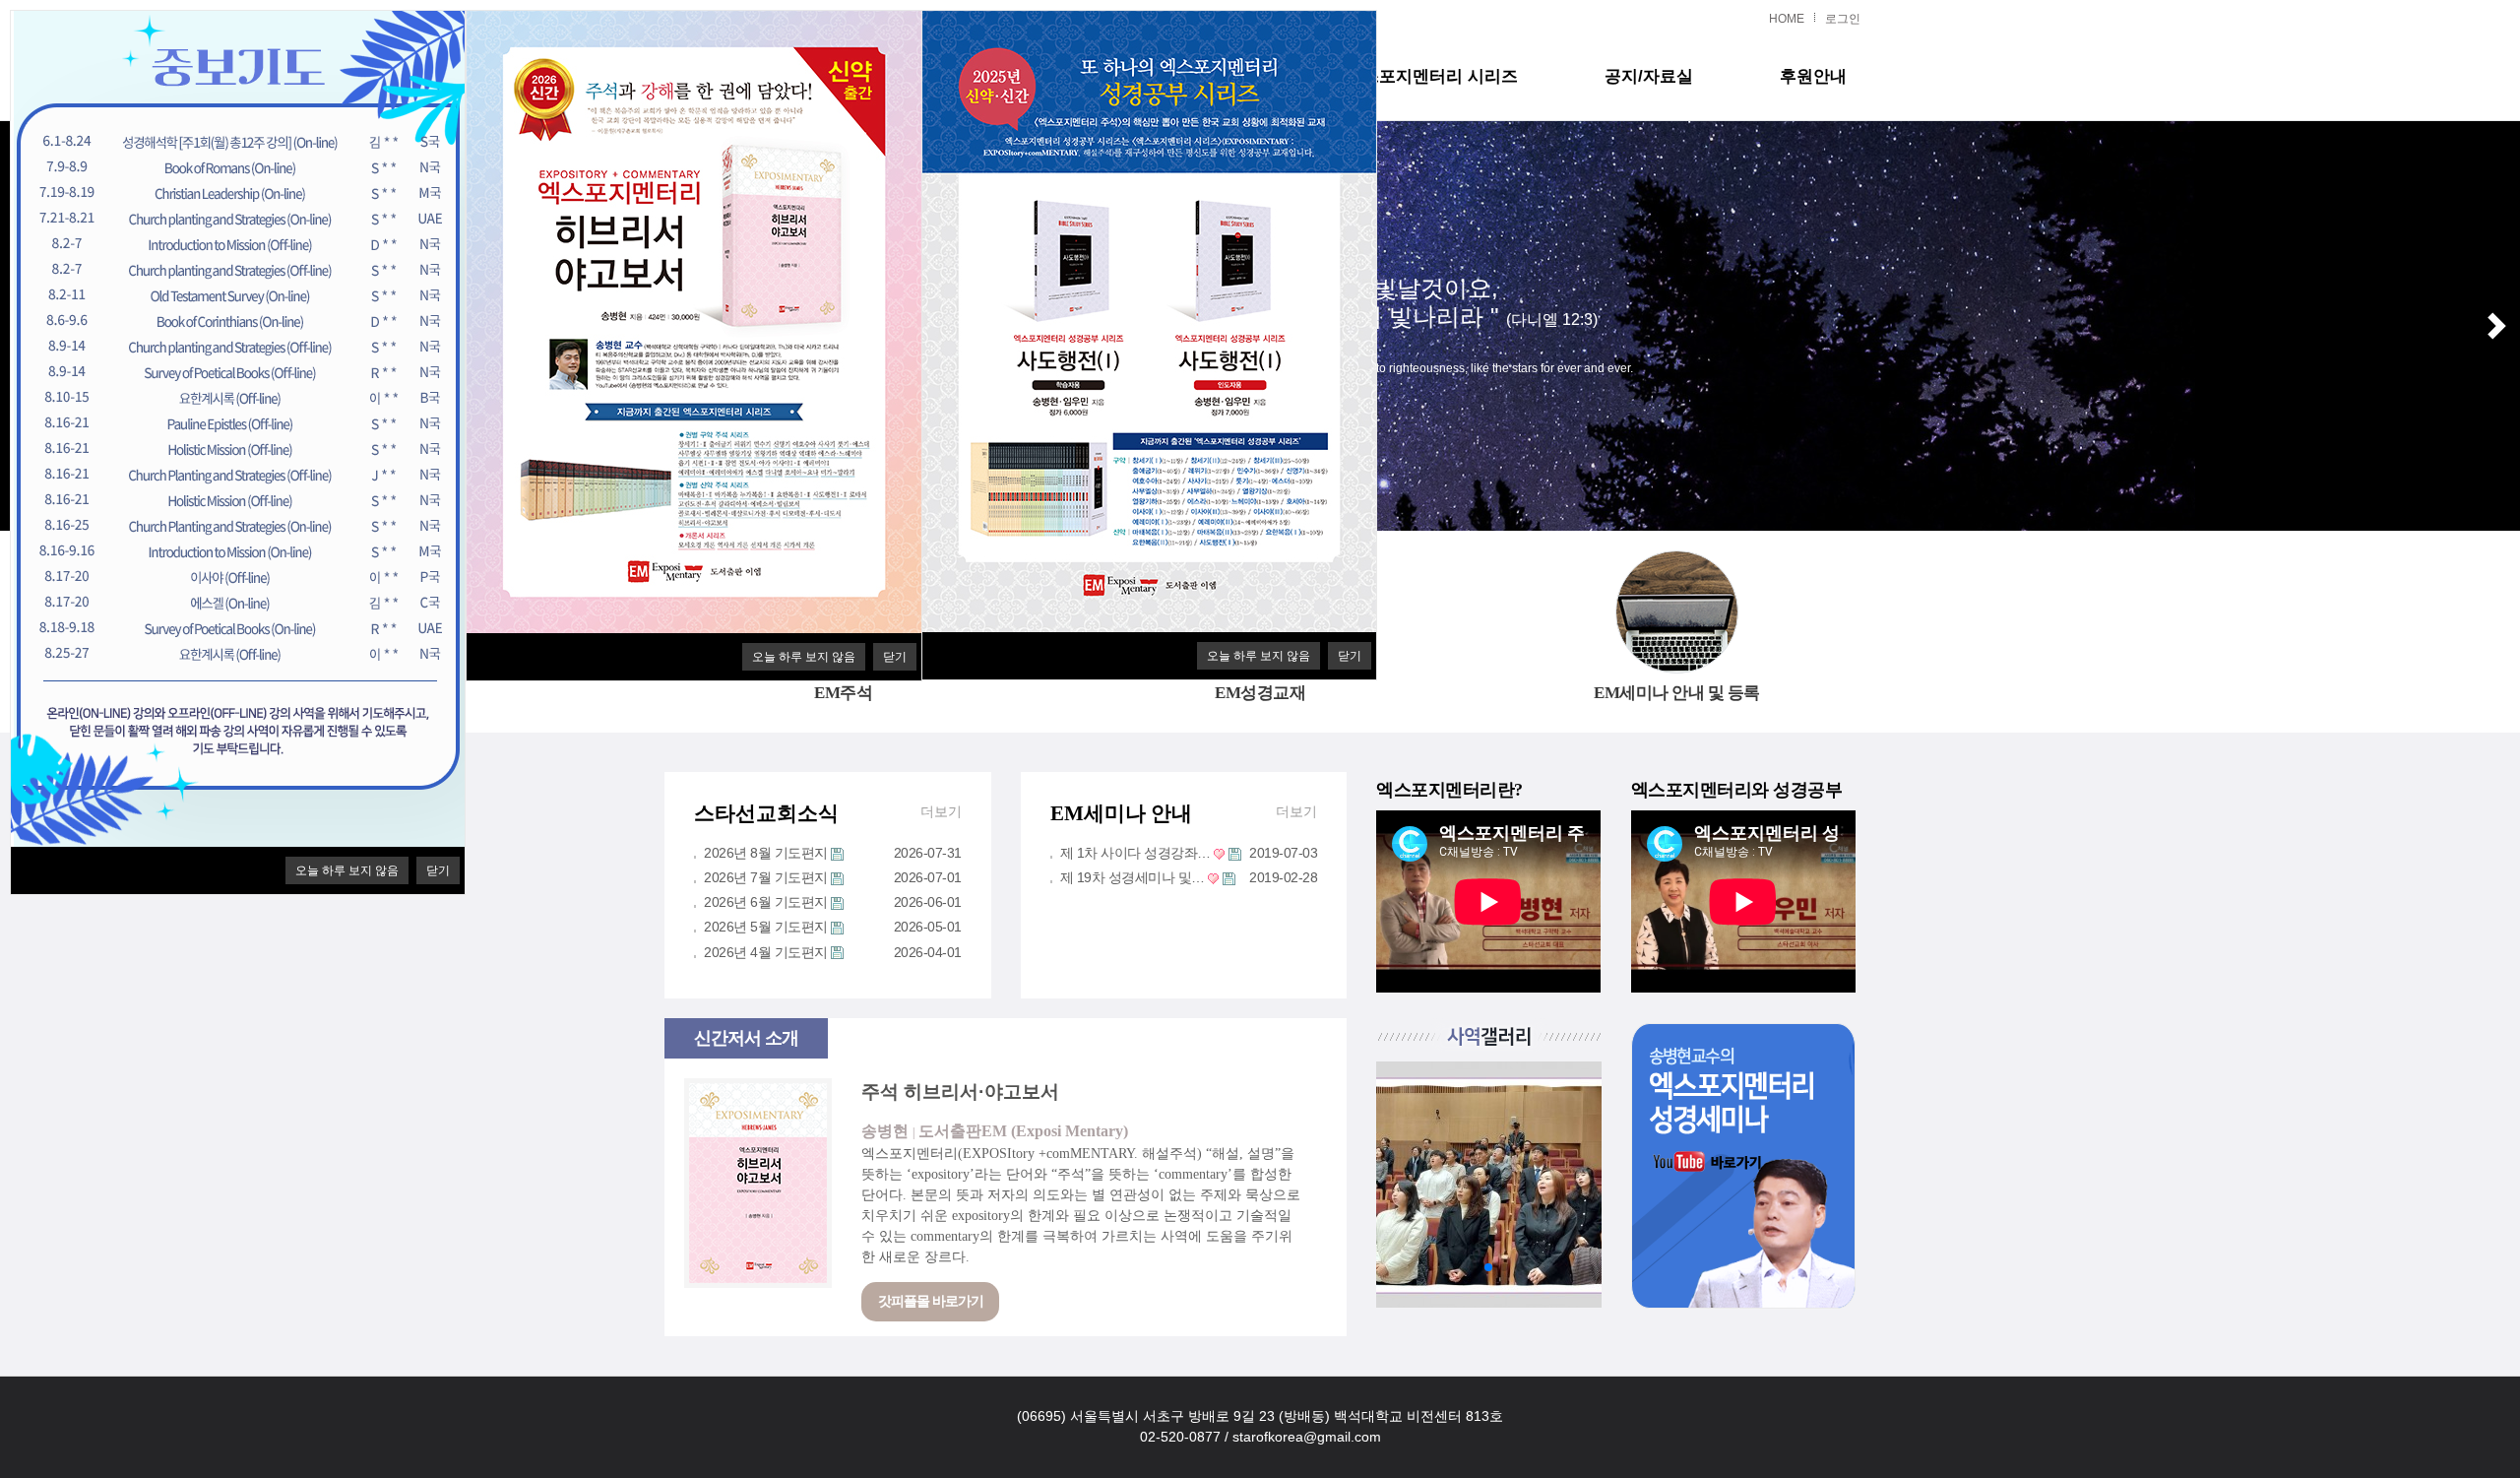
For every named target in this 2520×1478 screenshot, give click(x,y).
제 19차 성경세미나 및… (1133, 877)
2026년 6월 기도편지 (766, 902)
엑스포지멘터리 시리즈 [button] (1432, 76)
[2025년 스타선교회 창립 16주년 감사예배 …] (1488, 1185)
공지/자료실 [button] (1649, 76)
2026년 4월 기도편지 (766, 952)
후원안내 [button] (1813, 76)
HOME (1787, 19)
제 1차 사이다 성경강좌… (1135, 853)
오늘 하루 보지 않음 (804, 657)
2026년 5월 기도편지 (766, 927)
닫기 (895, 657)
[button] (2497, 326)
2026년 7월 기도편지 (766, 877)
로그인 (1843, 19)
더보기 (941, 811)
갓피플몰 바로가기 (931, 1301)
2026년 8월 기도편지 (766, 853)
